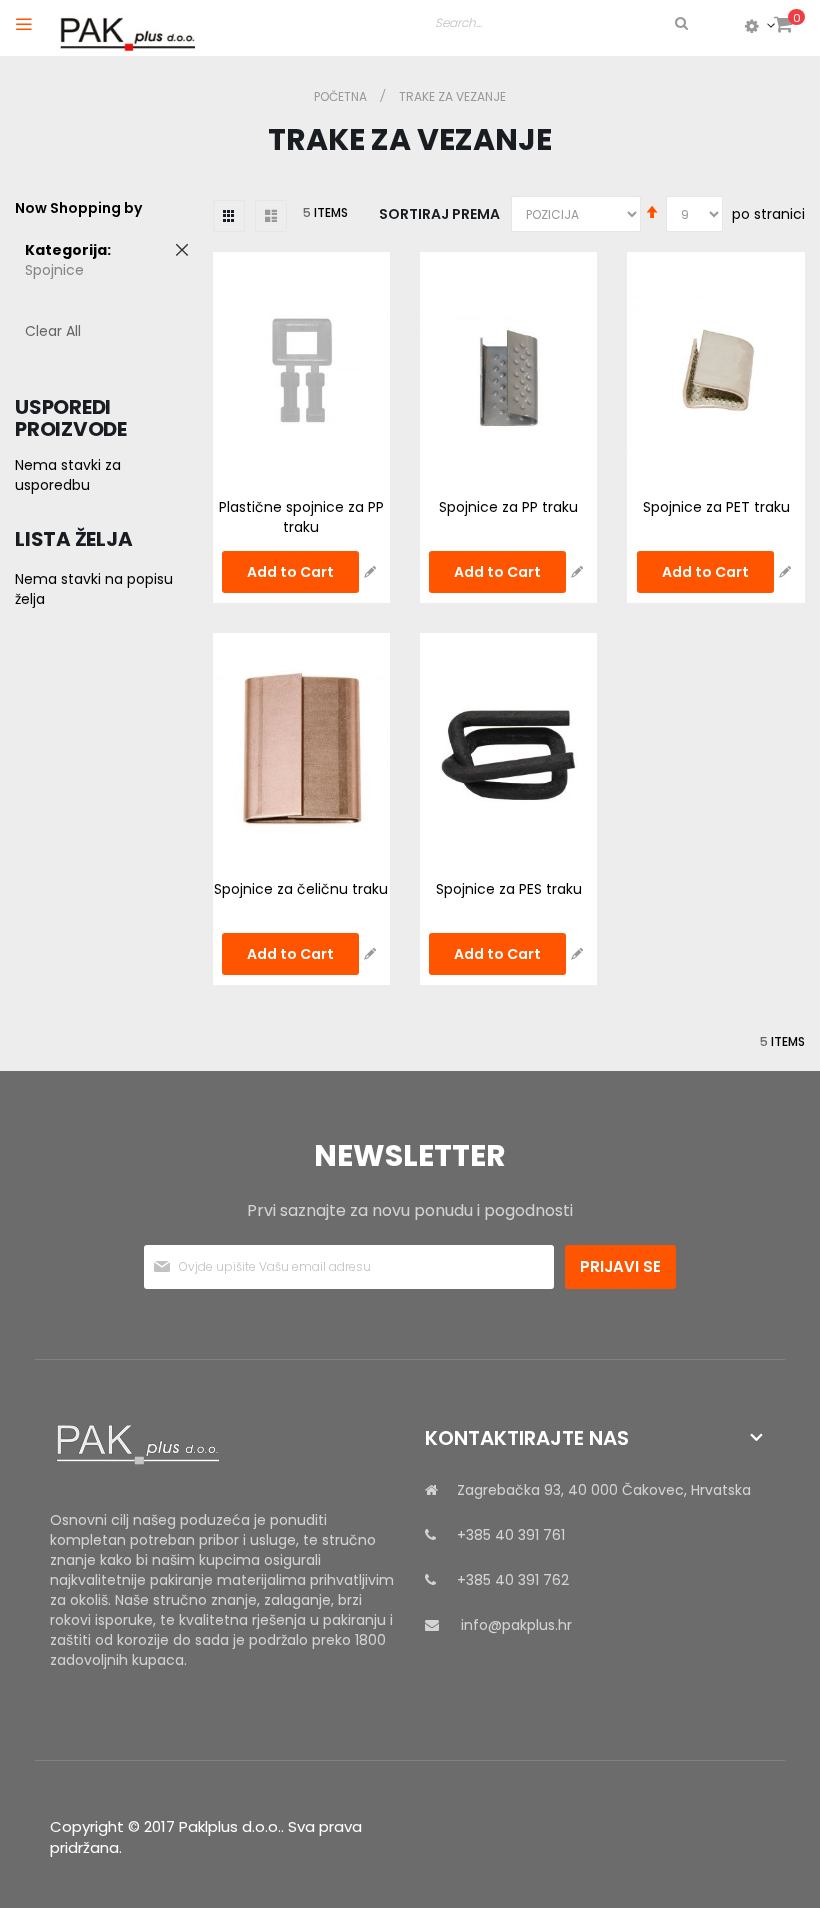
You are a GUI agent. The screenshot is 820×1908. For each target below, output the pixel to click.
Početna (342, 96)
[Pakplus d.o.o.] (125, 29)
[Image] (222, 1445)
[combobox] (563, 23)
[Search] (680, 23)
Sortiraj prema (439, 214)
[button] (370, 572)
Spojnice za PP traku (508, 507)
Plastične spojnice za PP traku (301, 517)
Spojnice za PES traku (509, 889)
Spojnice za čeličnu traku (301, 889)
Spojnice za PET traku (716, 507)
